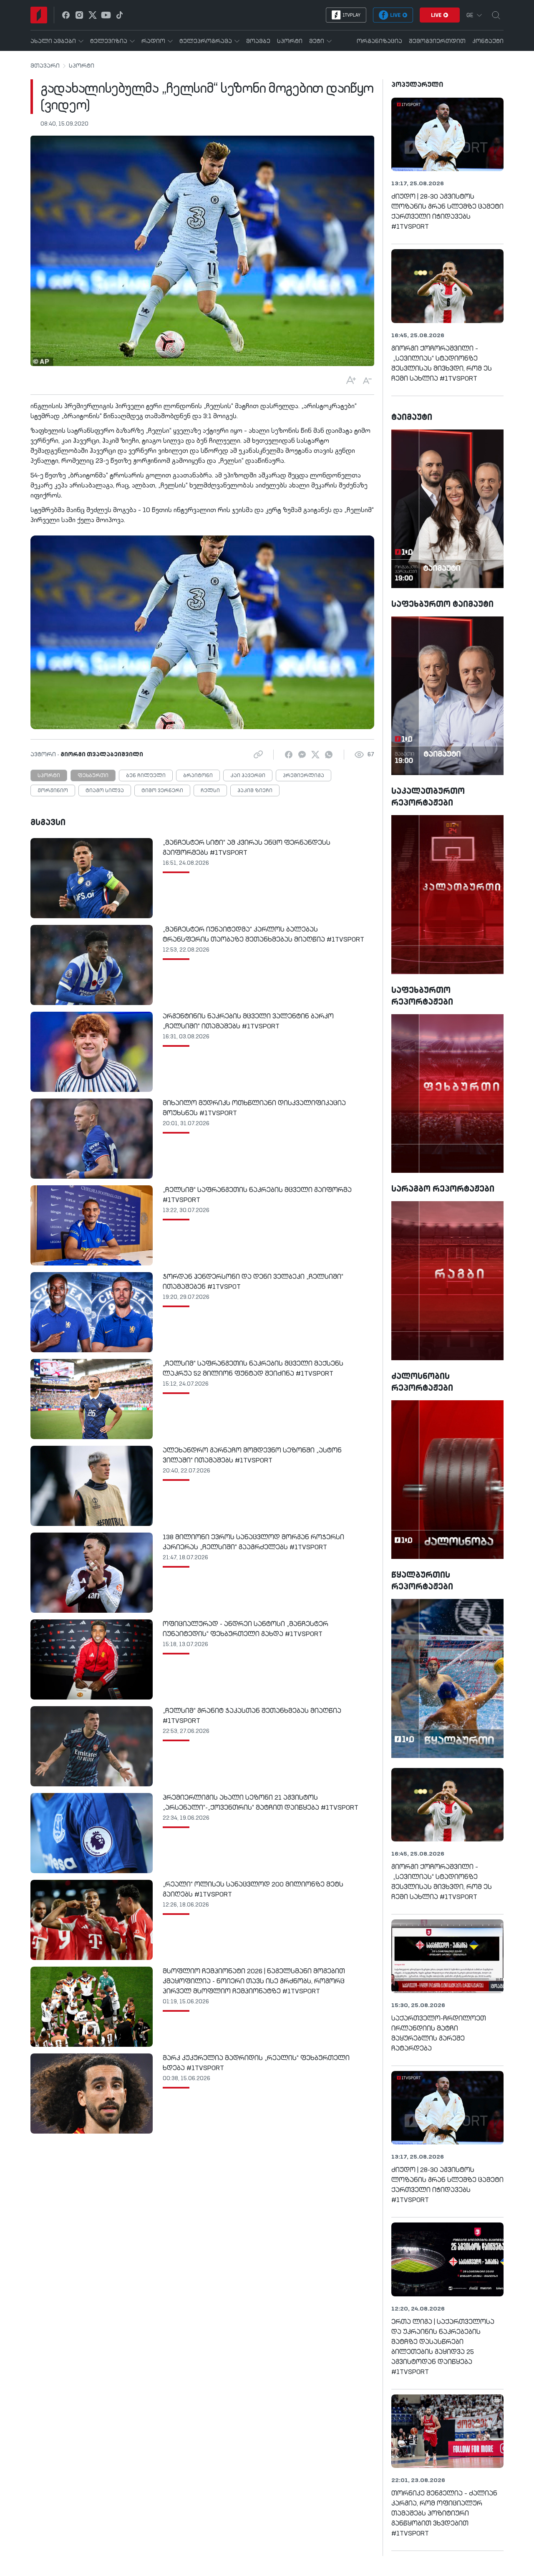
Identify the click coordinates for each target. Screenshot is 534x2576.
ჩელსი (210, 791)
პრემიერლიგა (304, 776)
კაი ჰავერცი (248, 776)
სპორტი (82, 66)
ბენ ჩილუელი (146, 776)
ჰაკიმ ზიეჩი (255, 791)
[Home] (39, 15)
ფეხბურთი (93, 776)
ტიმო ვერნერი (162, 791)
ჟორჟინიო (53, 791)
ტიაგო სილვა (105, 791)
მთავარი (45, 66)
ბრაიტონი (198, 776)
